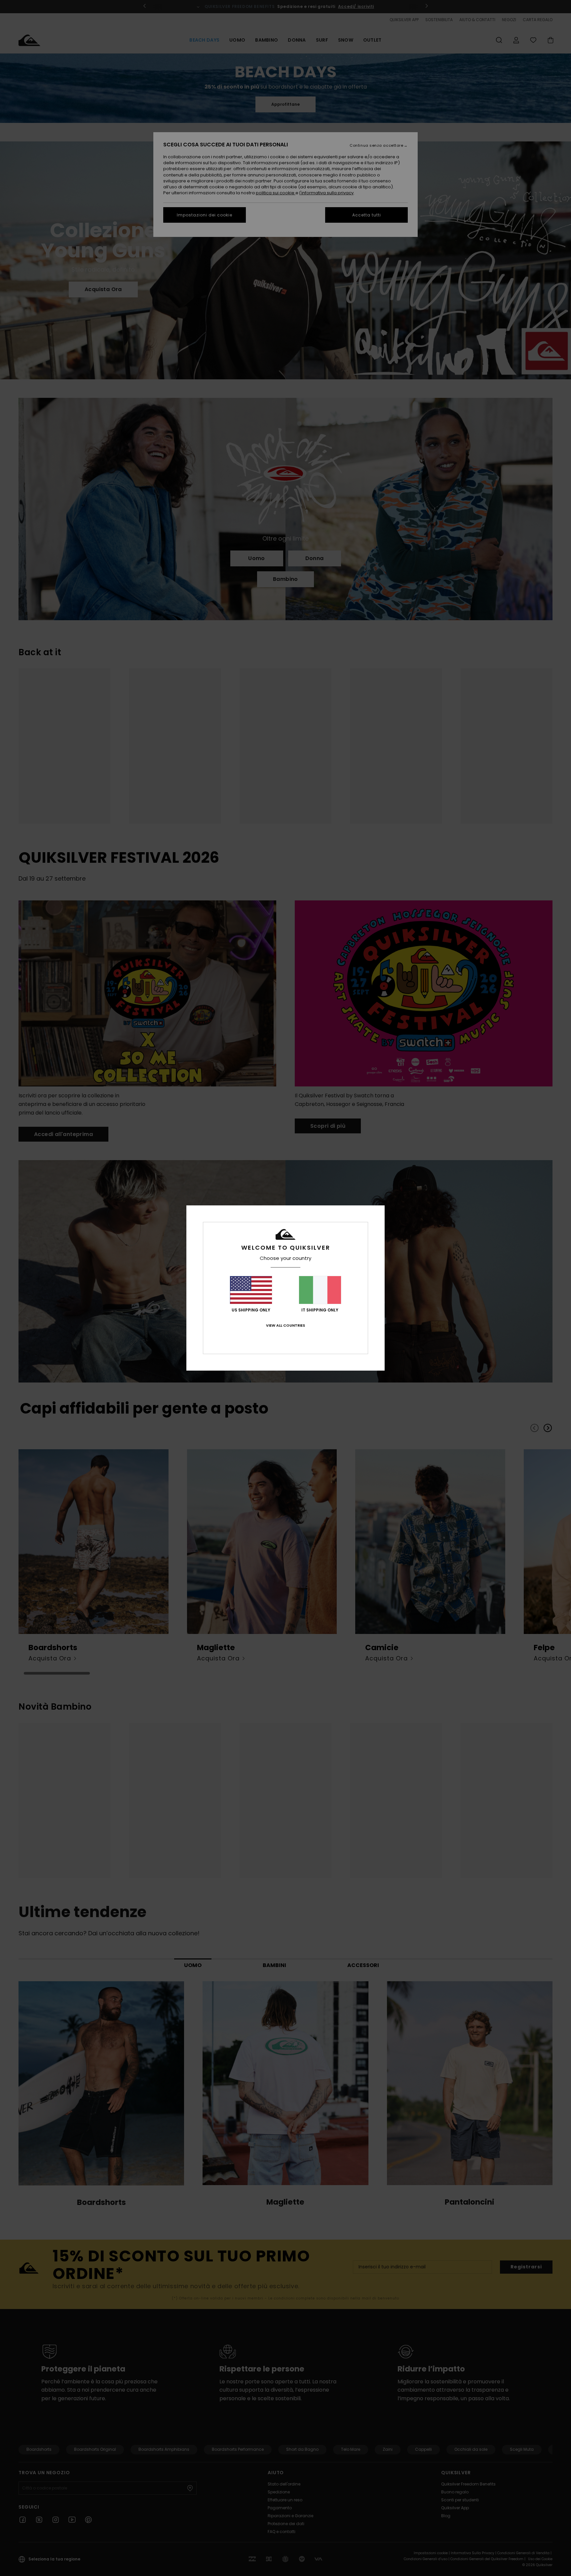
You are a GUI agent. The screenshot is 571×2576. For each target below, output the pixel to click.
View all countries (285, 1325)
